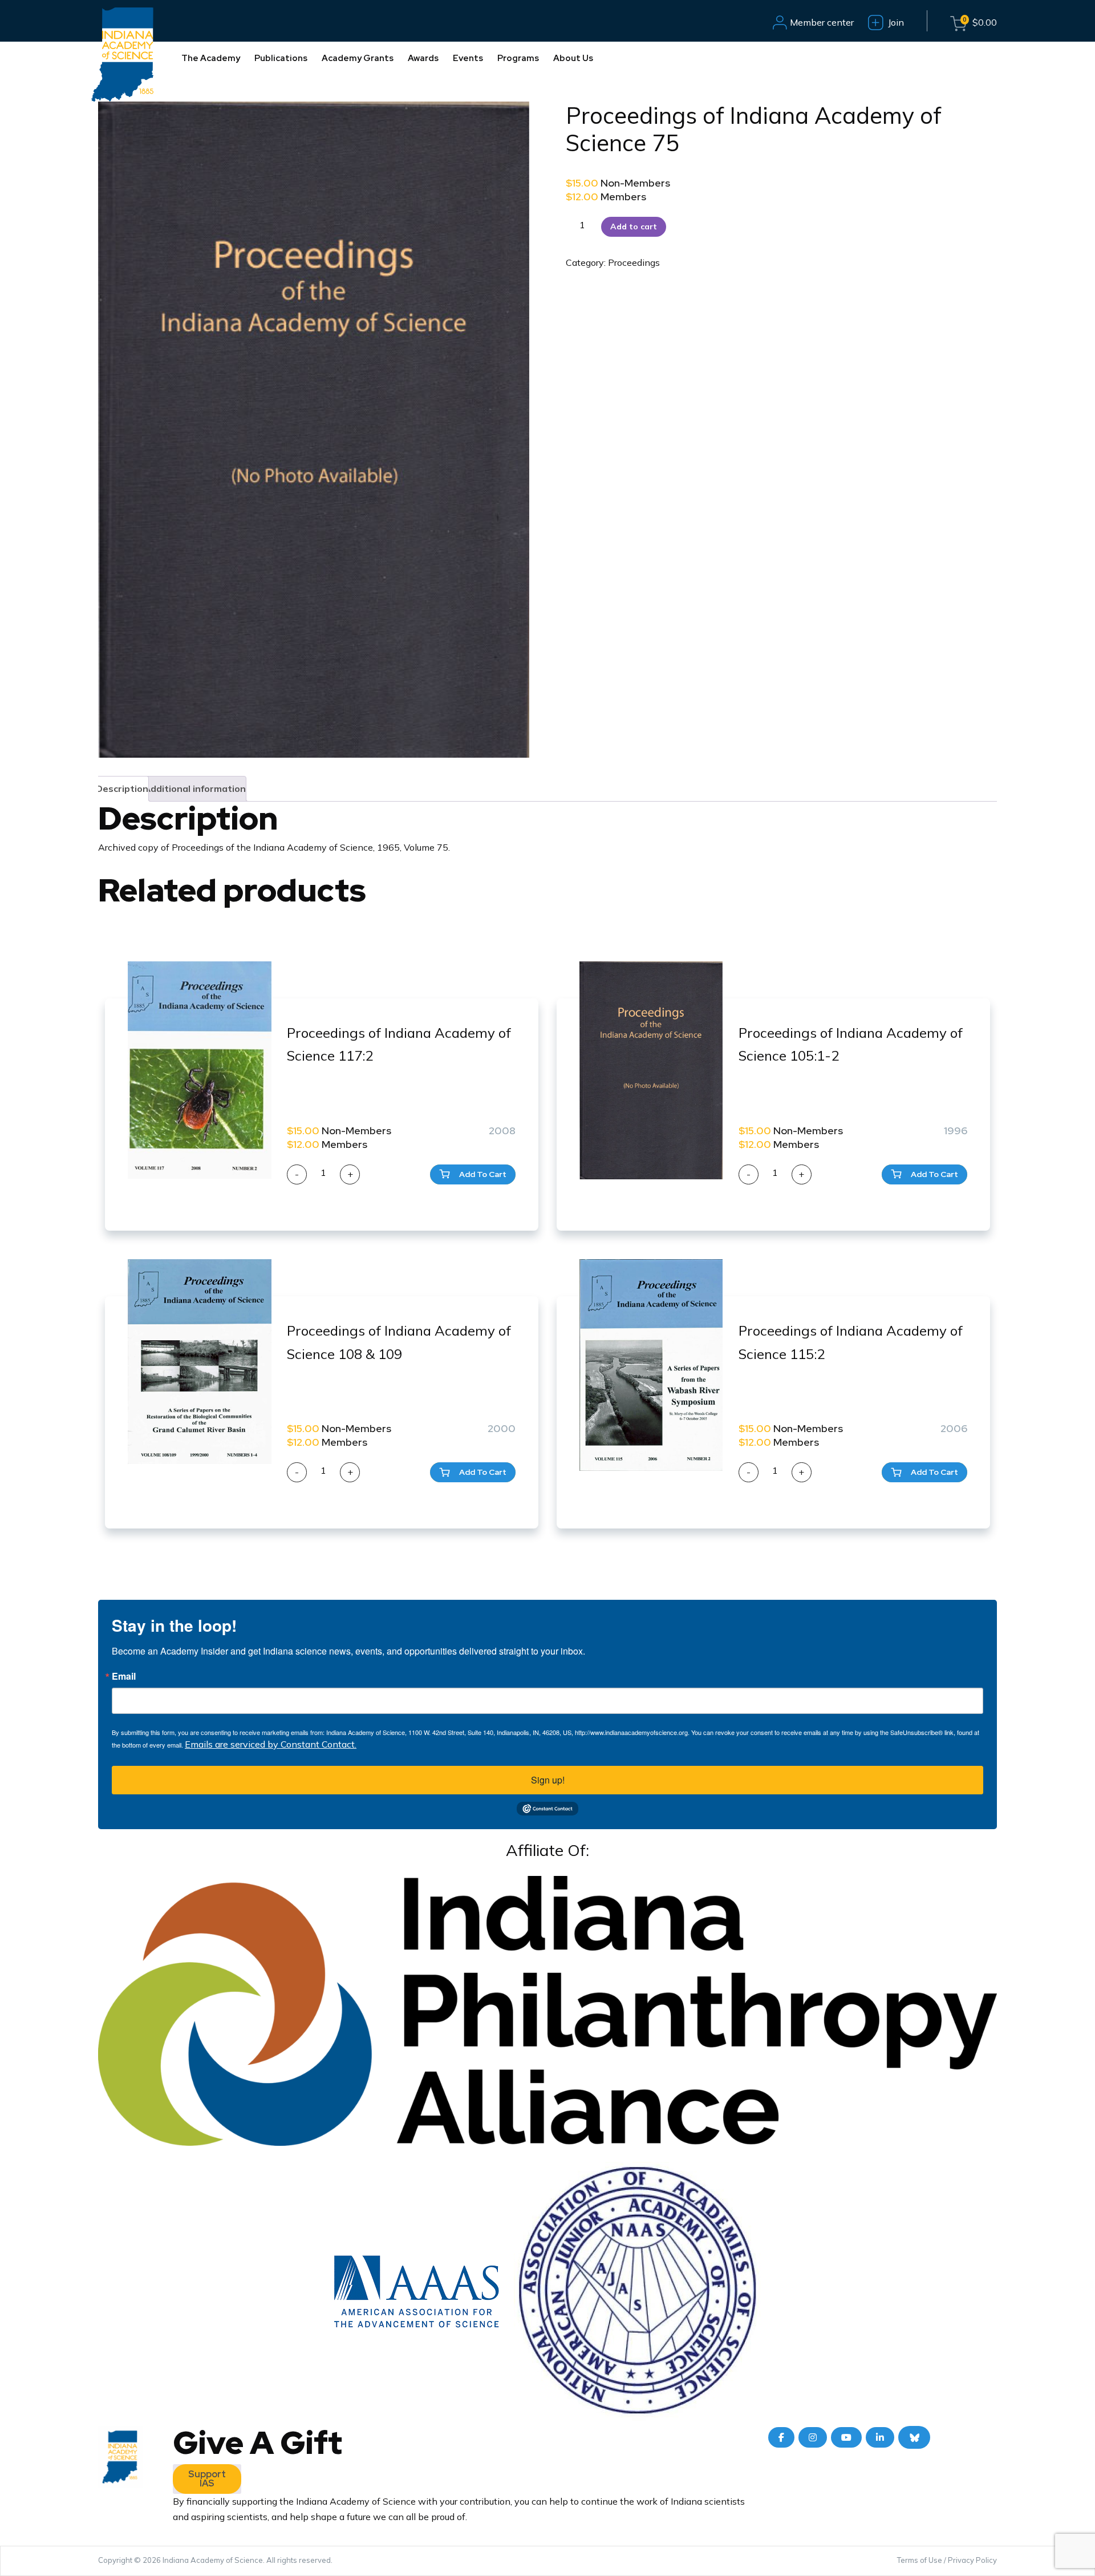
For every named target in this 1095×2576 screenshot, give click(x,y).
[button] (473, 1174)
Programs (518, 58)
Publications (281, 58)
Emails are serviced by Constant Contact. (271, 1744)
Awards (423, 58)
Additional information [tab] (195, 788)
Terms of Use (920, 2560)
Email (124, 1676)
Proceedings (634, 262)
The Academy (211, 58)
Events (468, 58)
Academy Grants (358, 58)
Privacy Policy (972, 2560)
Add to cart (634, 227)
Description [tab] (122, 788)
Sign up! (548, 1780)
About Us (573, 58)
